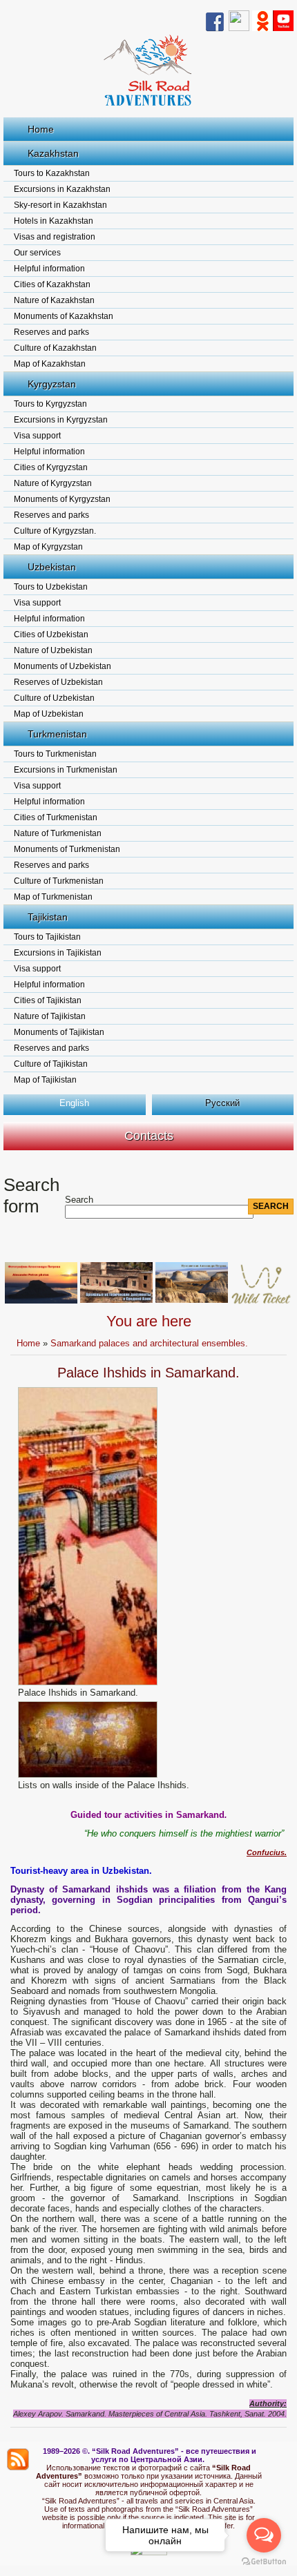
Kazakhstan (53, 153)
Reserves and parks (51, 332)
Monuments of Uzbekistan (63, 666)
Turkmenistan (57, 734)
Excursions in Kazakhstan (62, 189)
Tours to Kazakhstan (52, 173)
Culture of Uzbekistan (54, 698)
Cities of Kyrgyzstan (51, 467)
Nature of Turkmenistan (58, 833)
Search (79, 1200)
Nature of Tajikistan (50, 1016)
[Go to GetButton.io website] (264, 2562)
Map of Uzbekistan (49, 714)
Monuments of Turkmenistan (67, 849)
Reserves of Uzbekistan (58, 682)
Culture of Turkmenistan (59, 881)
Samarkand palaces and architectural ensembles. (149, 1343)
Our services (37, 253)
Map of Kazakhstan (50, 364)
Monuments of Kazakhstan (64, 316)
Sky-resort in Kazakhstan (60, 205)
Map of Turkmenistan (53, 897)
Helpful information (49, 269)
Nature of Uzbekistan (53, 650)
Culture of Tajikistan (51, 1064)
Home (41, 129)
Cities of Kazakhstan (52, 284)
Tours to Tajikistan (47, 937)
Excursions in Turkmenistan (66, 770)
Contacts (149, 1136)
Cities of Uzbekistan (51, 635)
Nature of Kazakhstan (54, 300)
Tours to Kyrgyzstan (50, 404)
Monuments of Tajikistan (59, 1032)
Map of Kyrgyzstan (48, 547)
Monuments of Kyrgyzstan (62, 499)
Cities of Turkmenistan (56, 817)
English (74, 1103)
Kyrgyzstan (52, 384)
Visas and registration (55, 237)
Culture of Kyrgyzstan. (55, 531)
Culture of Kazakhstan (55, 348)
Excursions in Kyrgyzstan (61, 420)
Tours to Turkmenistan (55, 754)
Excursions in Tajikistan (58, 953)
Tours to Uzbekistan (51, 587)
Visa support (37, 436)
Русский (222, 1103)
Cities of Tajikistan (48, 1000)
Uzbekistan (52, 567)
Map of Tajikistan (45, 1080)
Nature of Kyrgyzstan (53, 483)
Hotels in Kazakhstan (54, 221)
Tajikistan (48, 917)
